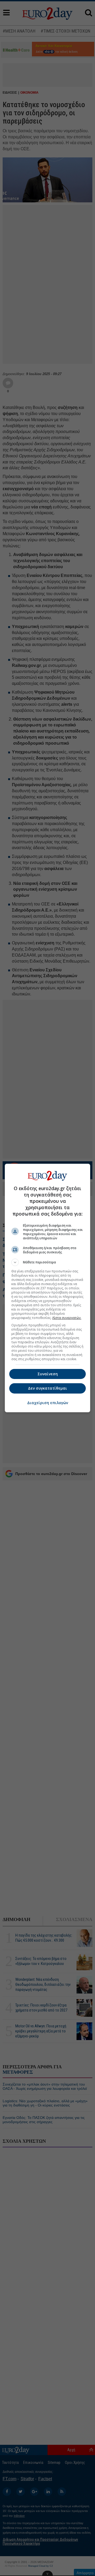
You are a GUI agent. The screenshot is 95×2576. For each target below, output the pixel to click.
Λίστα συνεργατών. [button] (67, 1318)
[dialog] (47, 1288)
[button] (47, 1262)
